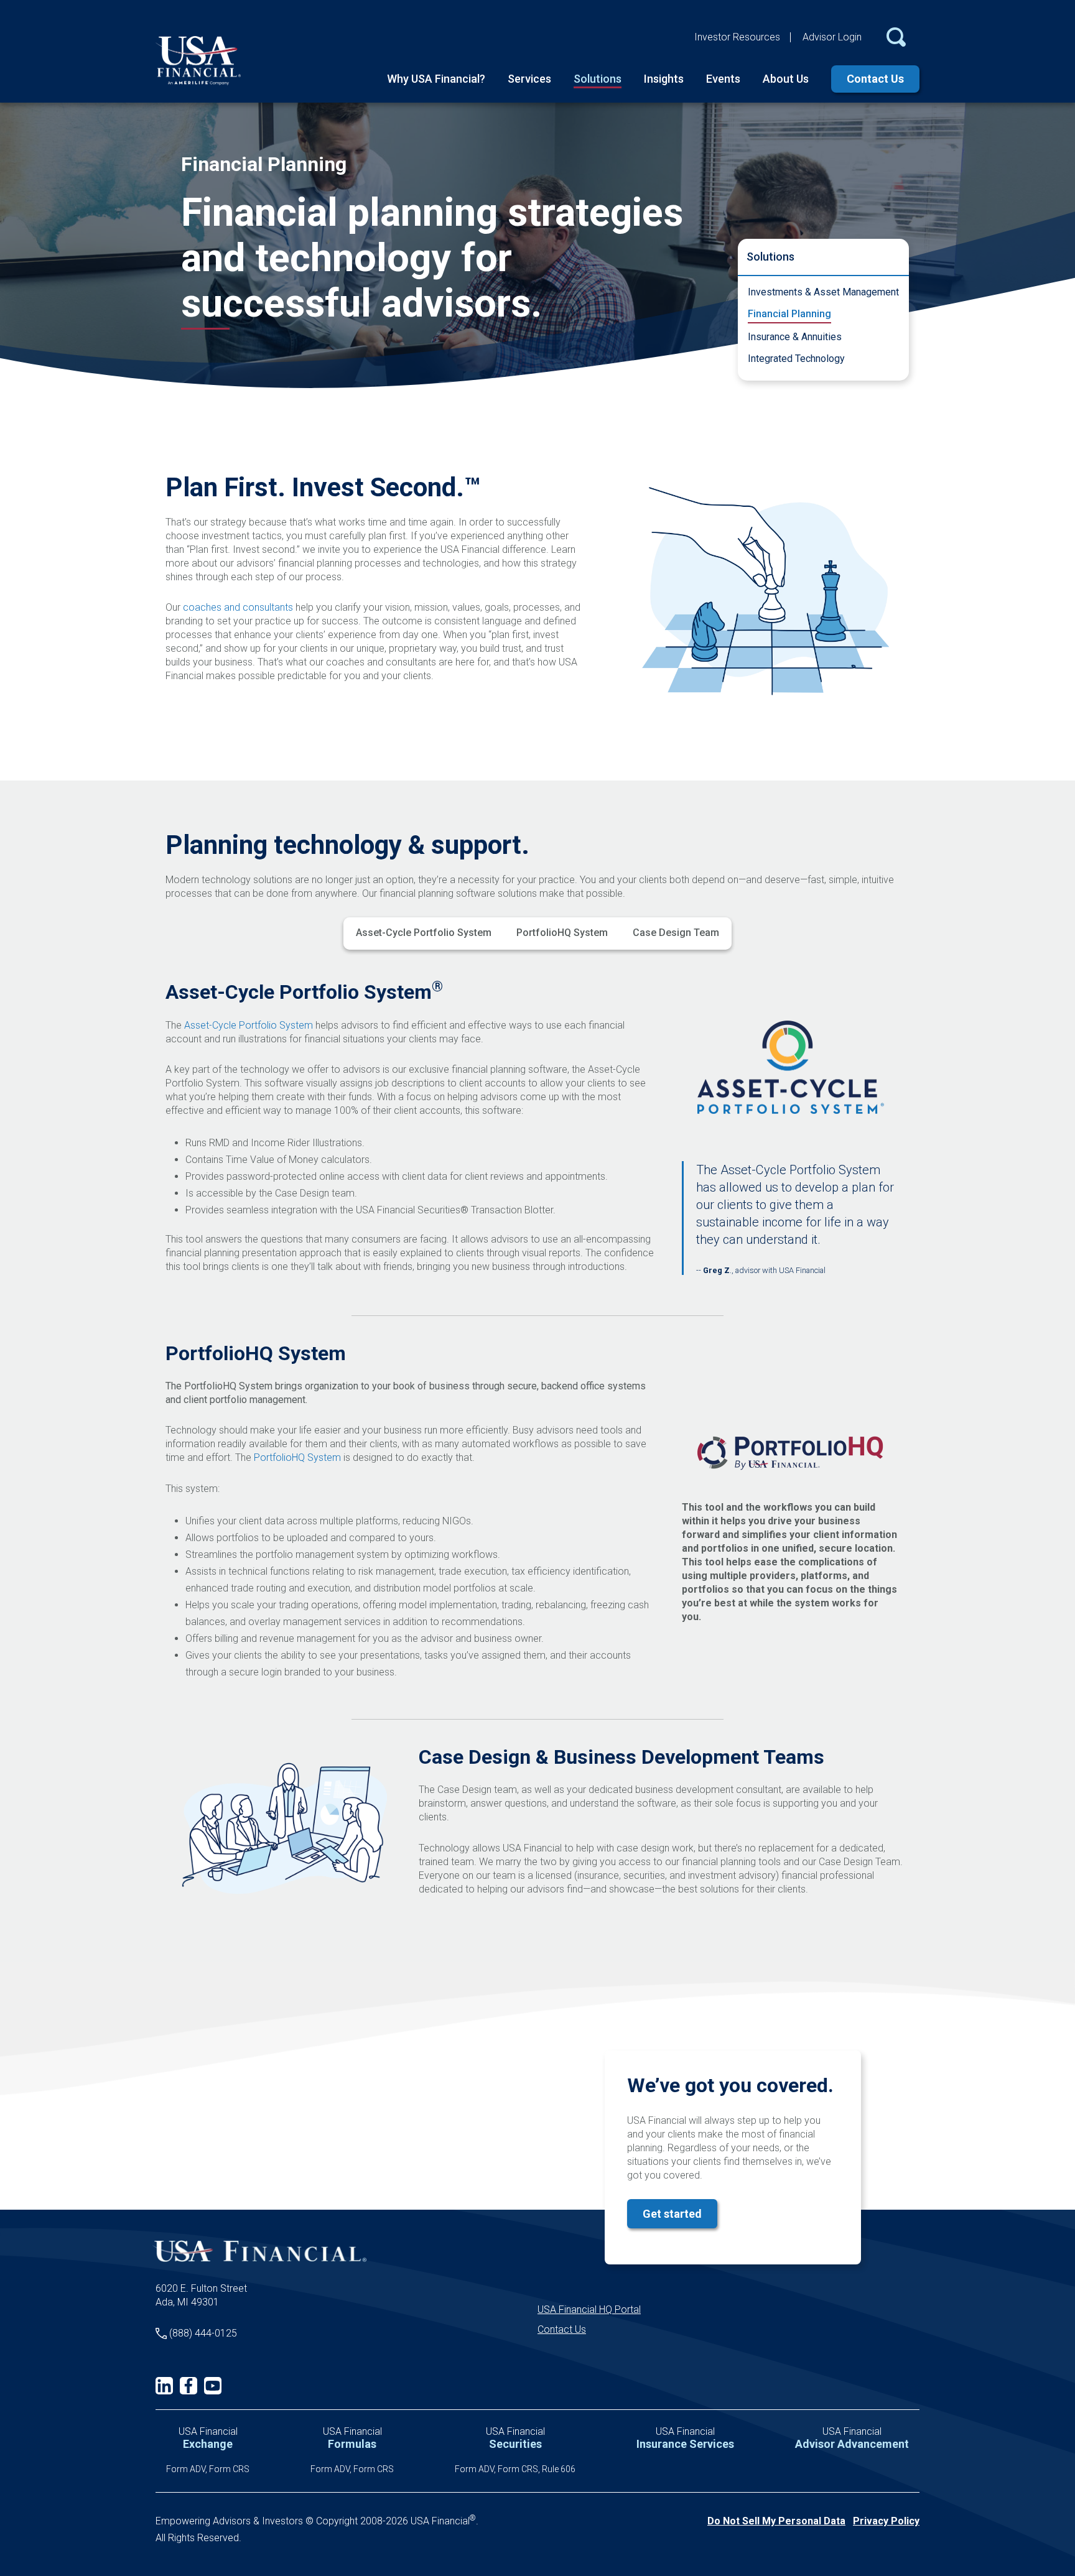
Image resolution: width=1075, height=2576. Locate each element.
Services (529, 79)
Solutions (598, 79)
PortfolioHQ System (562, 933)
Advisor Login (832, 37)
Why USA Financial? (436, 79)
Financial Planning (789, 314)
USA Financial (208, 2438)
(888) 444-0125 (203, 2333)
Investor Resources (737, 37)
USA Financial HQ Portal (589, 2310)
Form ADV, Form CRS (208, 2469)
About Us (786, 79)
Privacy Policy (886, 2521)
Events (723, 79)
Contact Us (875, 79)
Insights (664, 79)
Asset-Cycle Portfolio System (424, 933)
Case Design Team (676, 933)
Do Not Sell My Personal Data (776, 2521)
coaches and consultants (238, 607)
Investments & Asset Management (823, 292)
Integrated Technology (796, 359)
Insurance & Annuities (795, 337)
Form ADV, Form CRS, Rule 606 (515, 2469)
